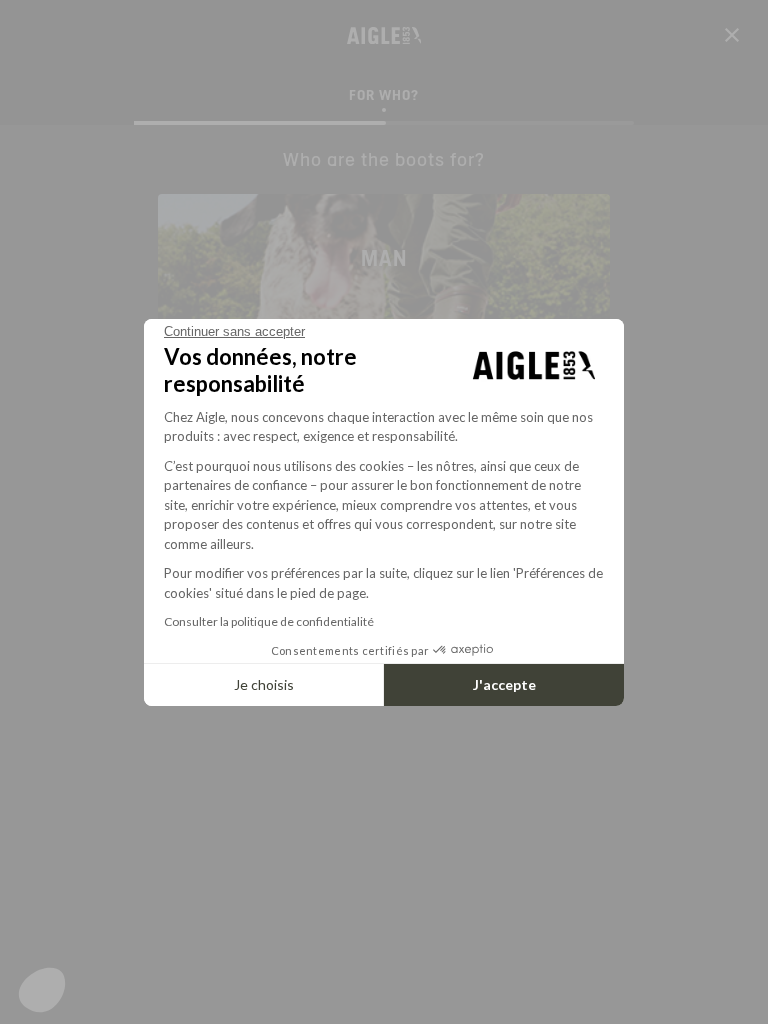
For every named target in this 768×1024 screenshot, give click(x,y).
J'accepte (504, 684)
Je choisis (264, 684)
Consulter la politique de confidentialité (269, 621)
